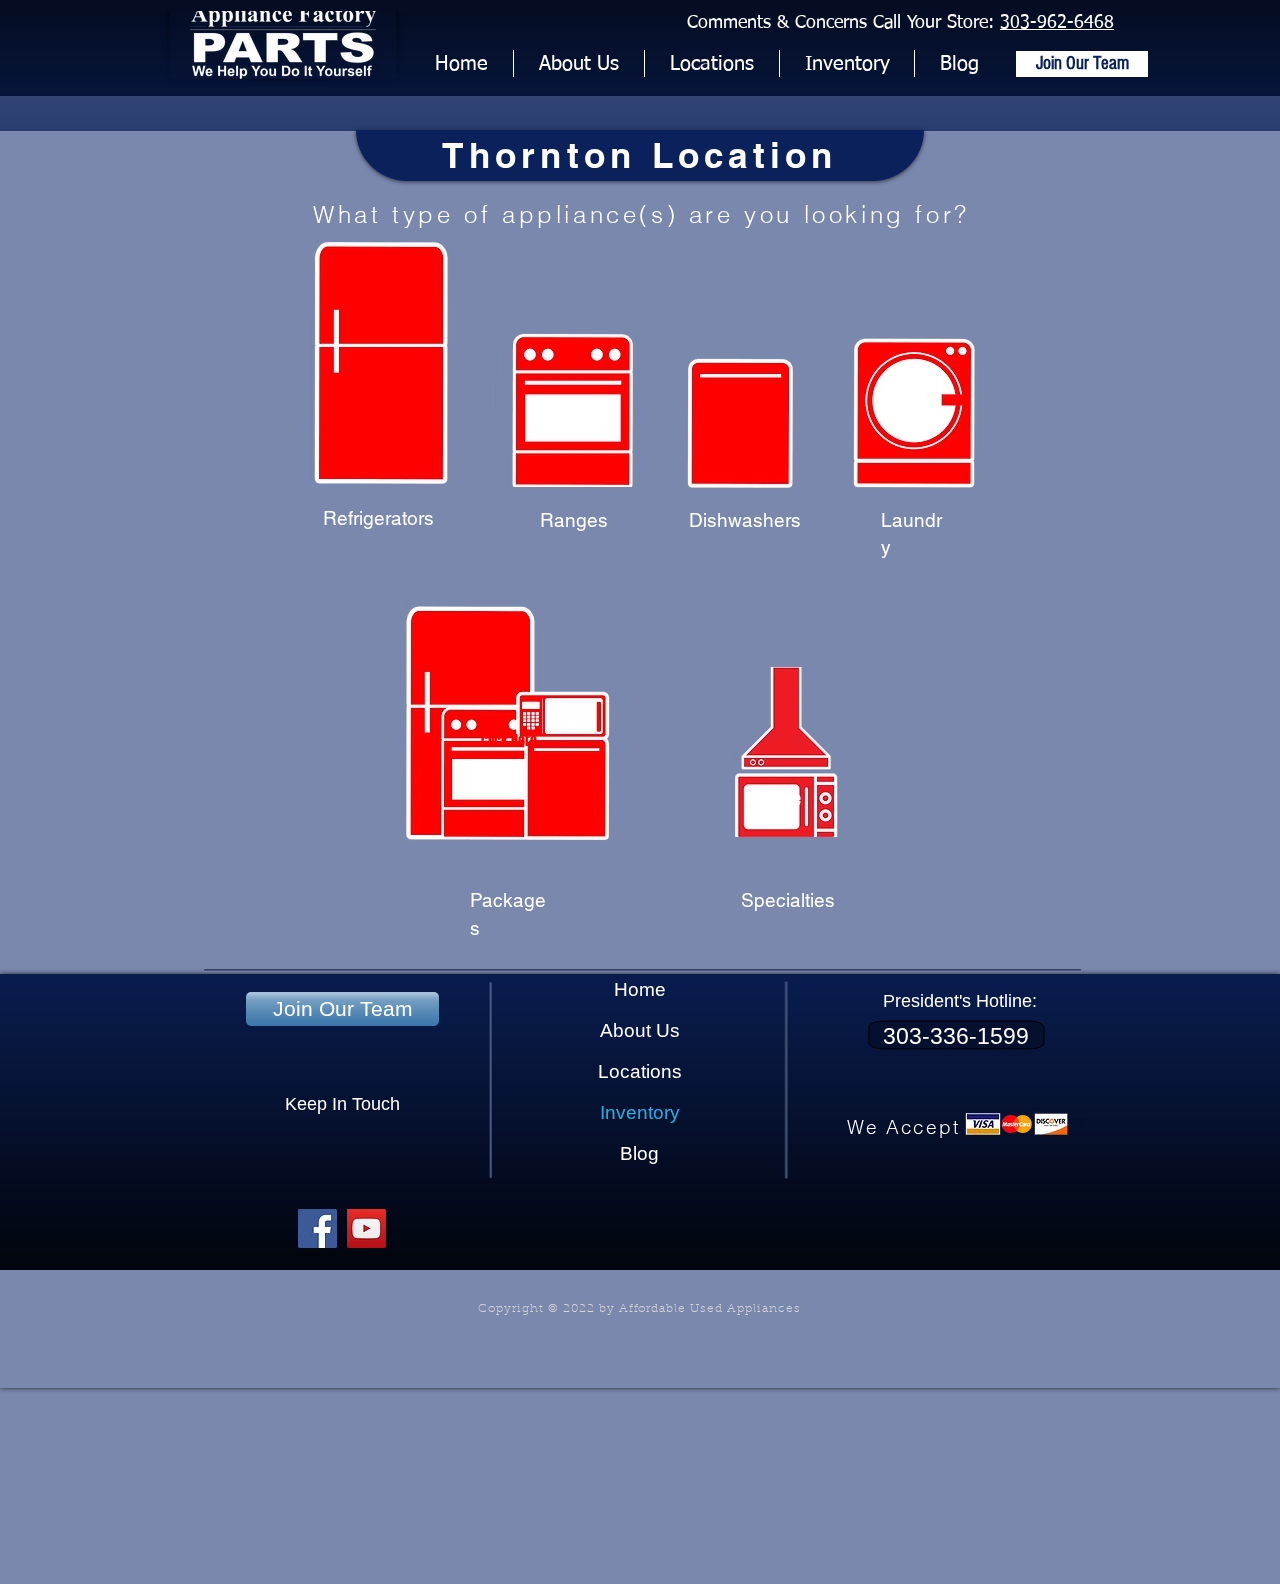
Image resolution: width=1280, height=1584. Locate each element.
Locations (640, 1071)
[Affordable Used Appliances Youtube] (366, 1228)
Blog (639, 1153)
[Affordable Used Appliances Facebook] (317, 1228)
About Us (640, 1030)
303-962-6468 (1057, 23)
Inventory (640, 1112)
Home (640, 989)
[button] (847, 63)
